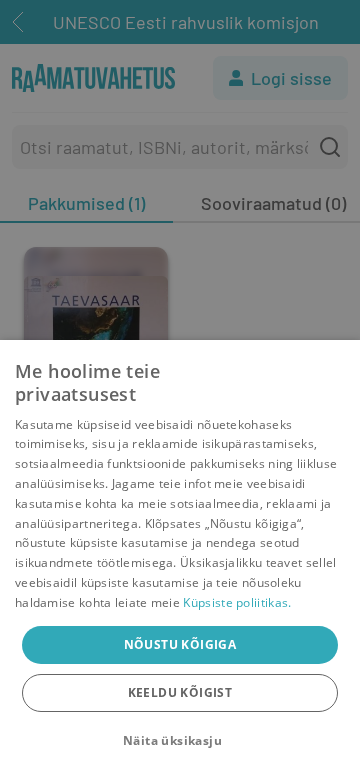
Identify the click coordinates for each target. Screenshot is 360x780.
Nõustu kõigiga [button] (180, 644)
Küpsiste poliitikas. (237, 602)
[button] (180, 741)
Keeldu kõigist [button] (180, 692)
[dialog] (180, 560)
